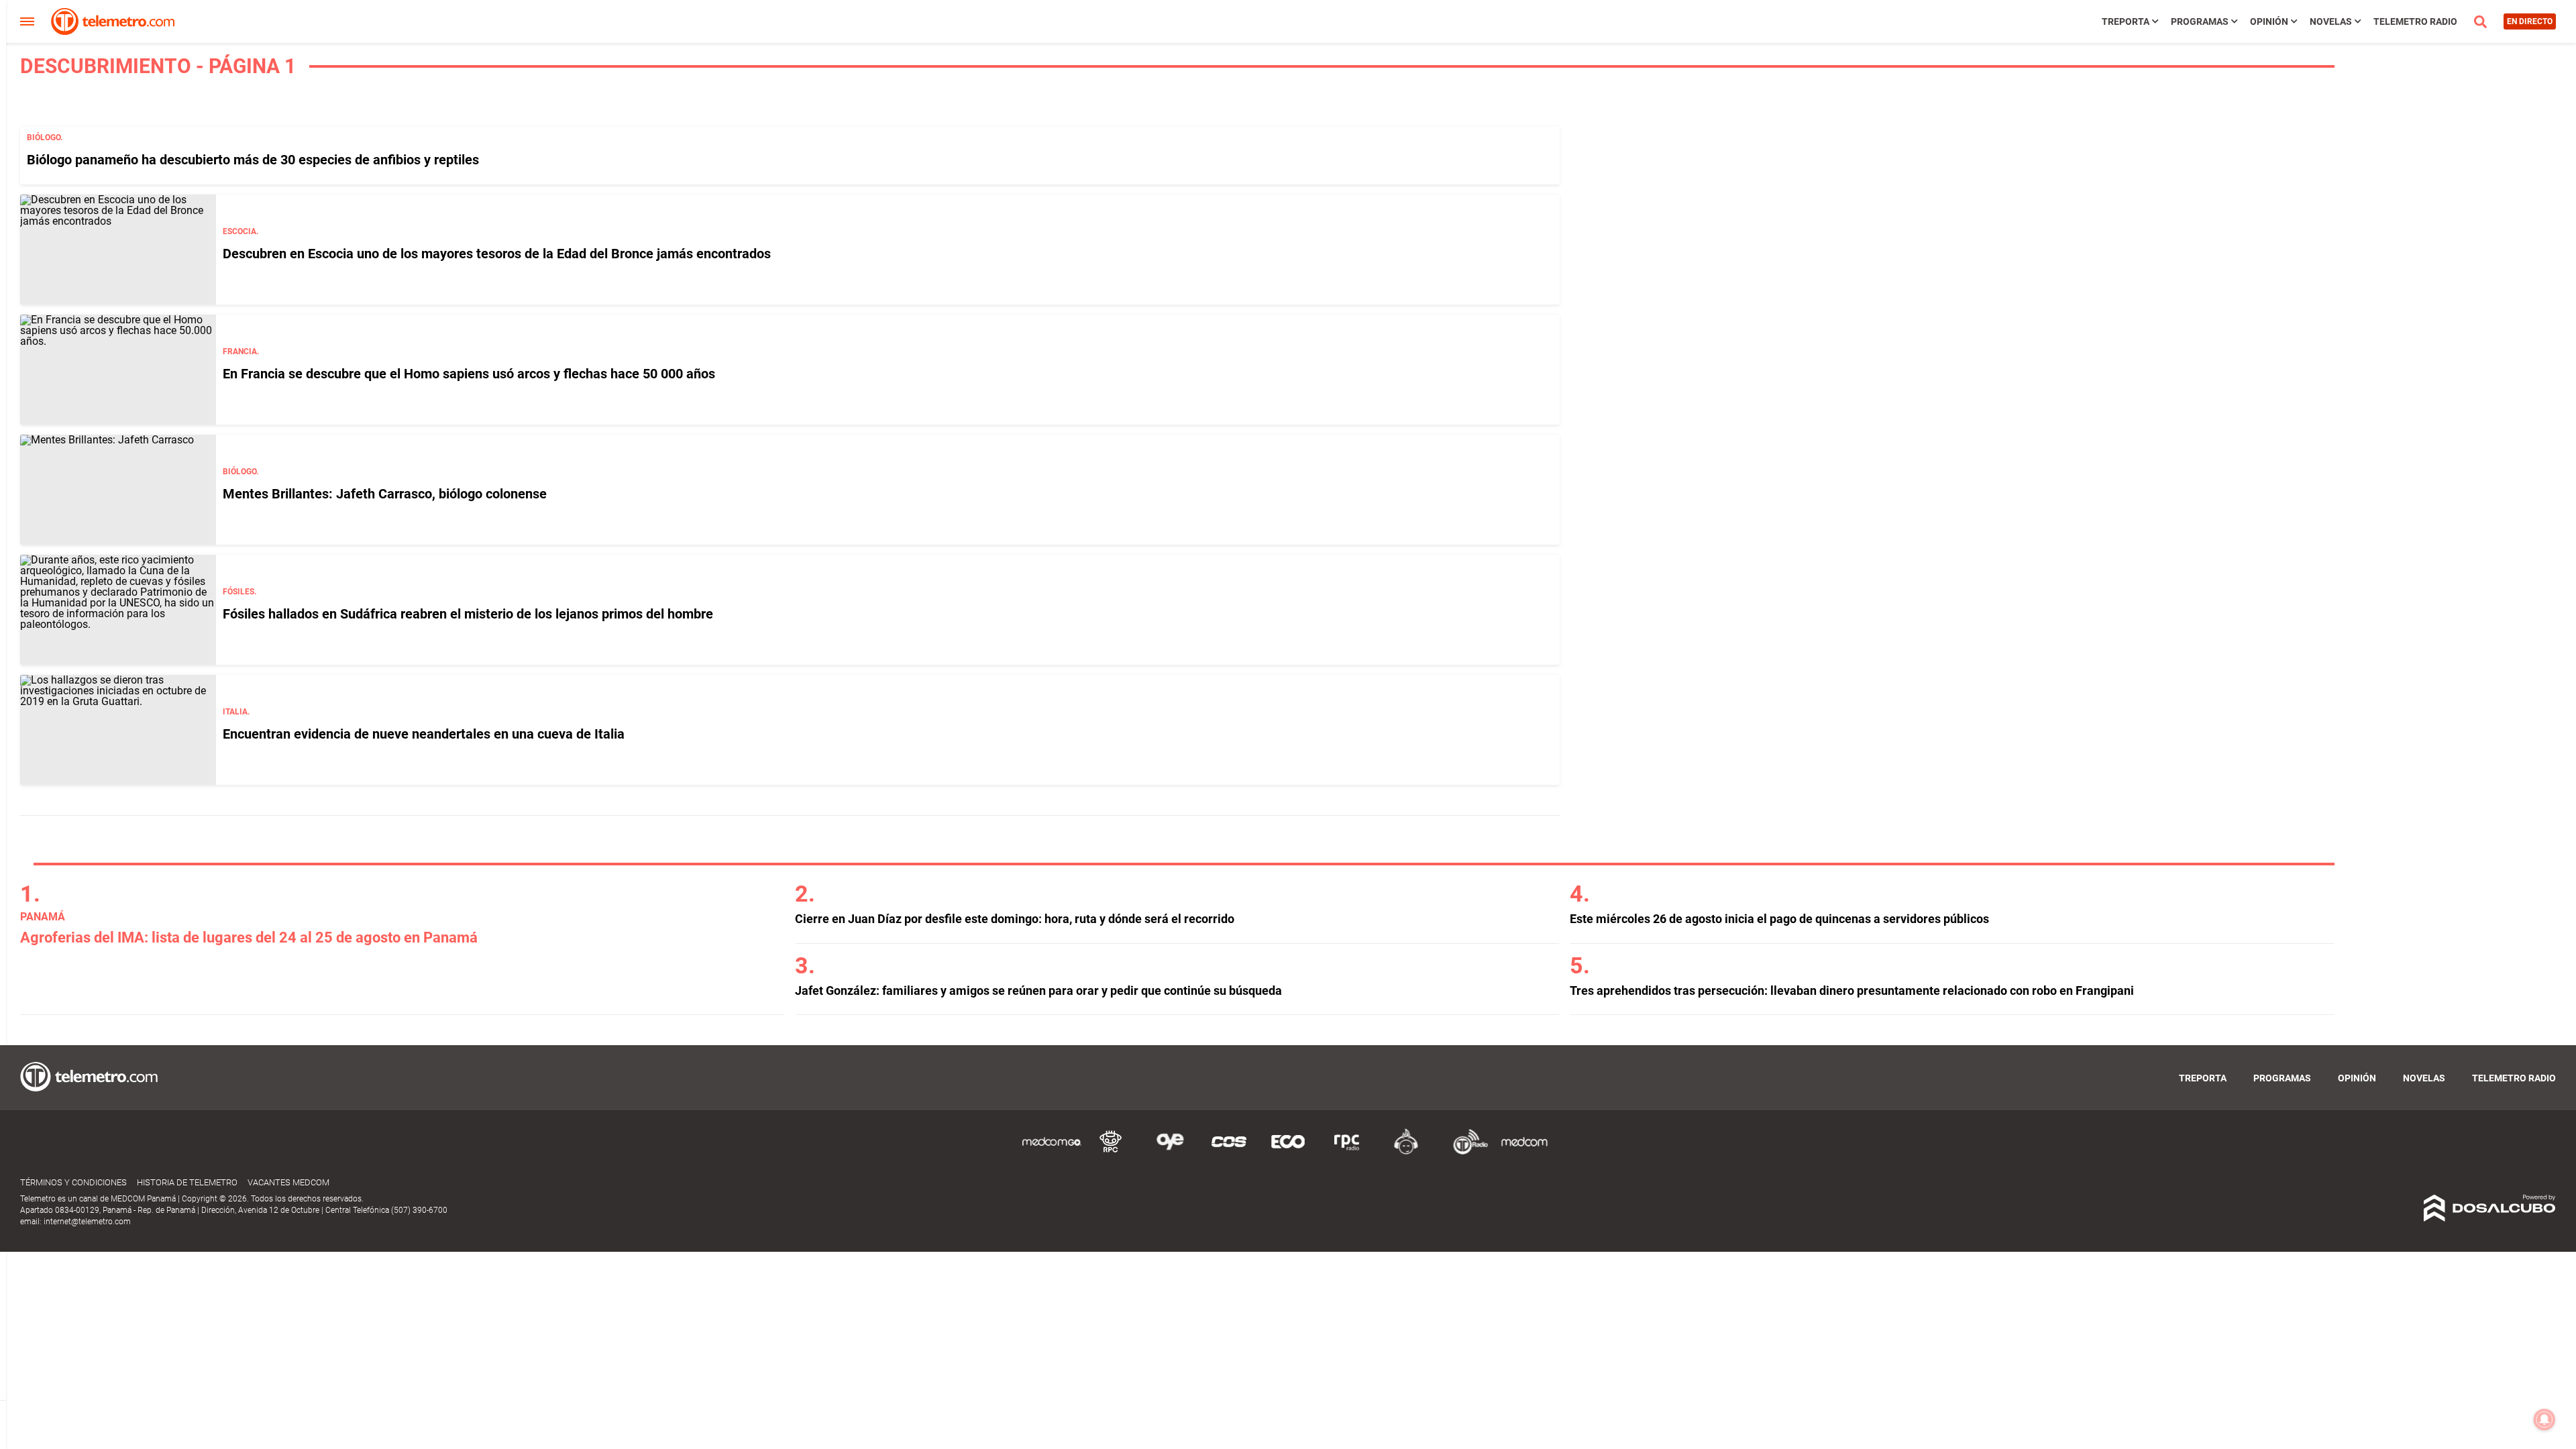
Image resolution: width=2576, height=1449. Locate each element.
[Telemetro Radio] (1465, 1152)
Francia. (241, 352)
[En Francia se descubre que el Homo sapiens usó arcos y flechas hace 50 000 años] (118, 370)
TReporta (2126, 21)
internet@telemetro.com (87, 1222)
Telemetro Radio (2415, 21)
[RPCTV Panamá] (1111, 1152)
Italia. (236, 712)
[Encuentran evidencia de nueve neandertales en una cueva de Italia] (118, 730)
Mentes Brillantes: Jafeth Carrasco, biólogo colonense (385, 494)
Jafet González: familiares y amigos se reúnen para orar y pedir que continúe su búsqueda (1038, 990)
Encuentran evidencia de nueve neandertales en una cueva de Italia (424, 734)
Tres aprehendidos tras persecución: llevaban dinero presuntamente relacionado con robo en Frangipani (1852, 990)
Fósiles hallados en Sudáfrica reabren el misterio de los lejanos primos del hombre (468, 614)
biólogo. (45, 138)
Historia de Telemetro (187, 1182)
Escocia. (240, 231)
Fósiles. (239, 592)
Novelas (2331, 21)
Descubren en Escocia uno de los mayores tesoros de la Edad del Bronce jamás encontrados (497, 254)
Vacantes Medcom (288, 1182)
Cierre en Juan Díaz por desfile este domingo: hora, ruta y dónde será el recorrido (1015, 919)
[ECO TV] (1288, 1152)
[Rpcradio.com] (1347, 1152)
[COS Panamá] (1229, 1152)
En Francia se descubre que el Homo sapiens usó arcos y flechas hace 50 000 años (469, 374)
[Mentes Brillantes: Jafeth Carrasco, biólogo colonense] (118, 490)
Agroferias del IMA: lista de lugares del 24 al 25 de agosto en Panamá (249, 937)
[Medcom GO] (1052, 1152)
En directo (2530, 21)
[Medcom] (1524, 1152)
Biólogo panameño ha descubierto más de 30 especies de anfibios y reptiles (253, 160)
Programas (2200, 21)
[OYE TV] (1170, 1152)
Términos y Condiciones (73, 1182)
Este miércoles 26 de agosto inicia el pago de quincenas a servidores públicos (1779, 919)
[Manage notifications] (2544, 1419)
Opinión (2269, 21)
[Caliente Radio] (1406, 1152)
